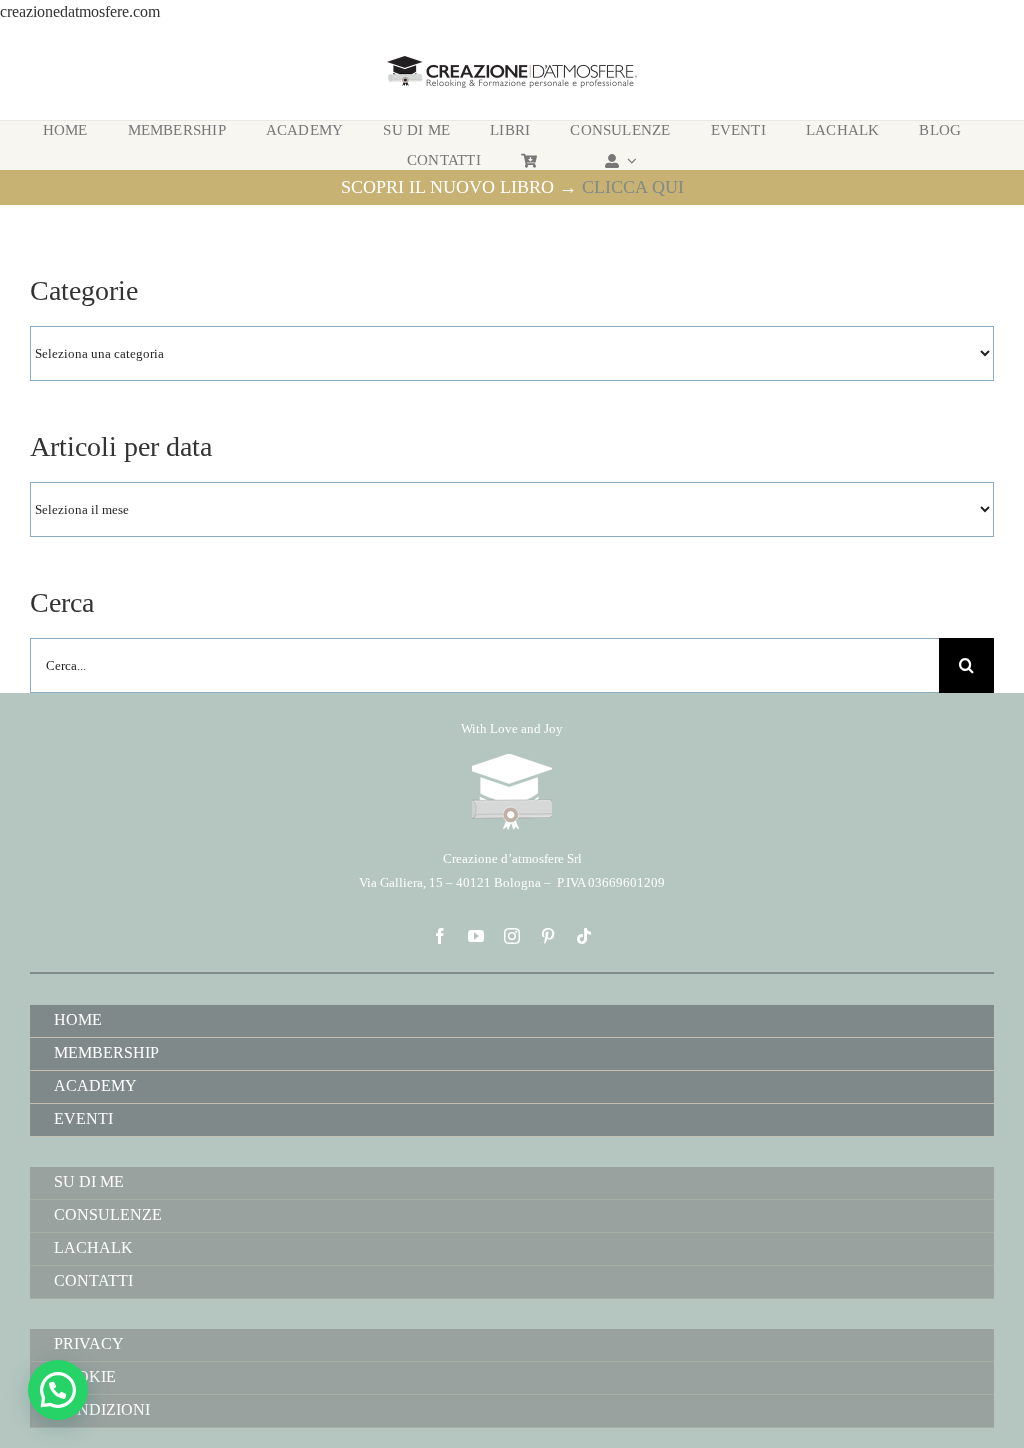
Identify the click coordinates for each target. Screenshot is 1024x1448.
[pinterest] (548, 936)
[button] (58, 1390)
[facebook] (440, 936)
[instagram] (512, 936)
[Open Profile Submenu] (629, 160)
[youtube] (476, 936)
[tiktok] (584, 936)
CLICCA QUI (633, 187)
